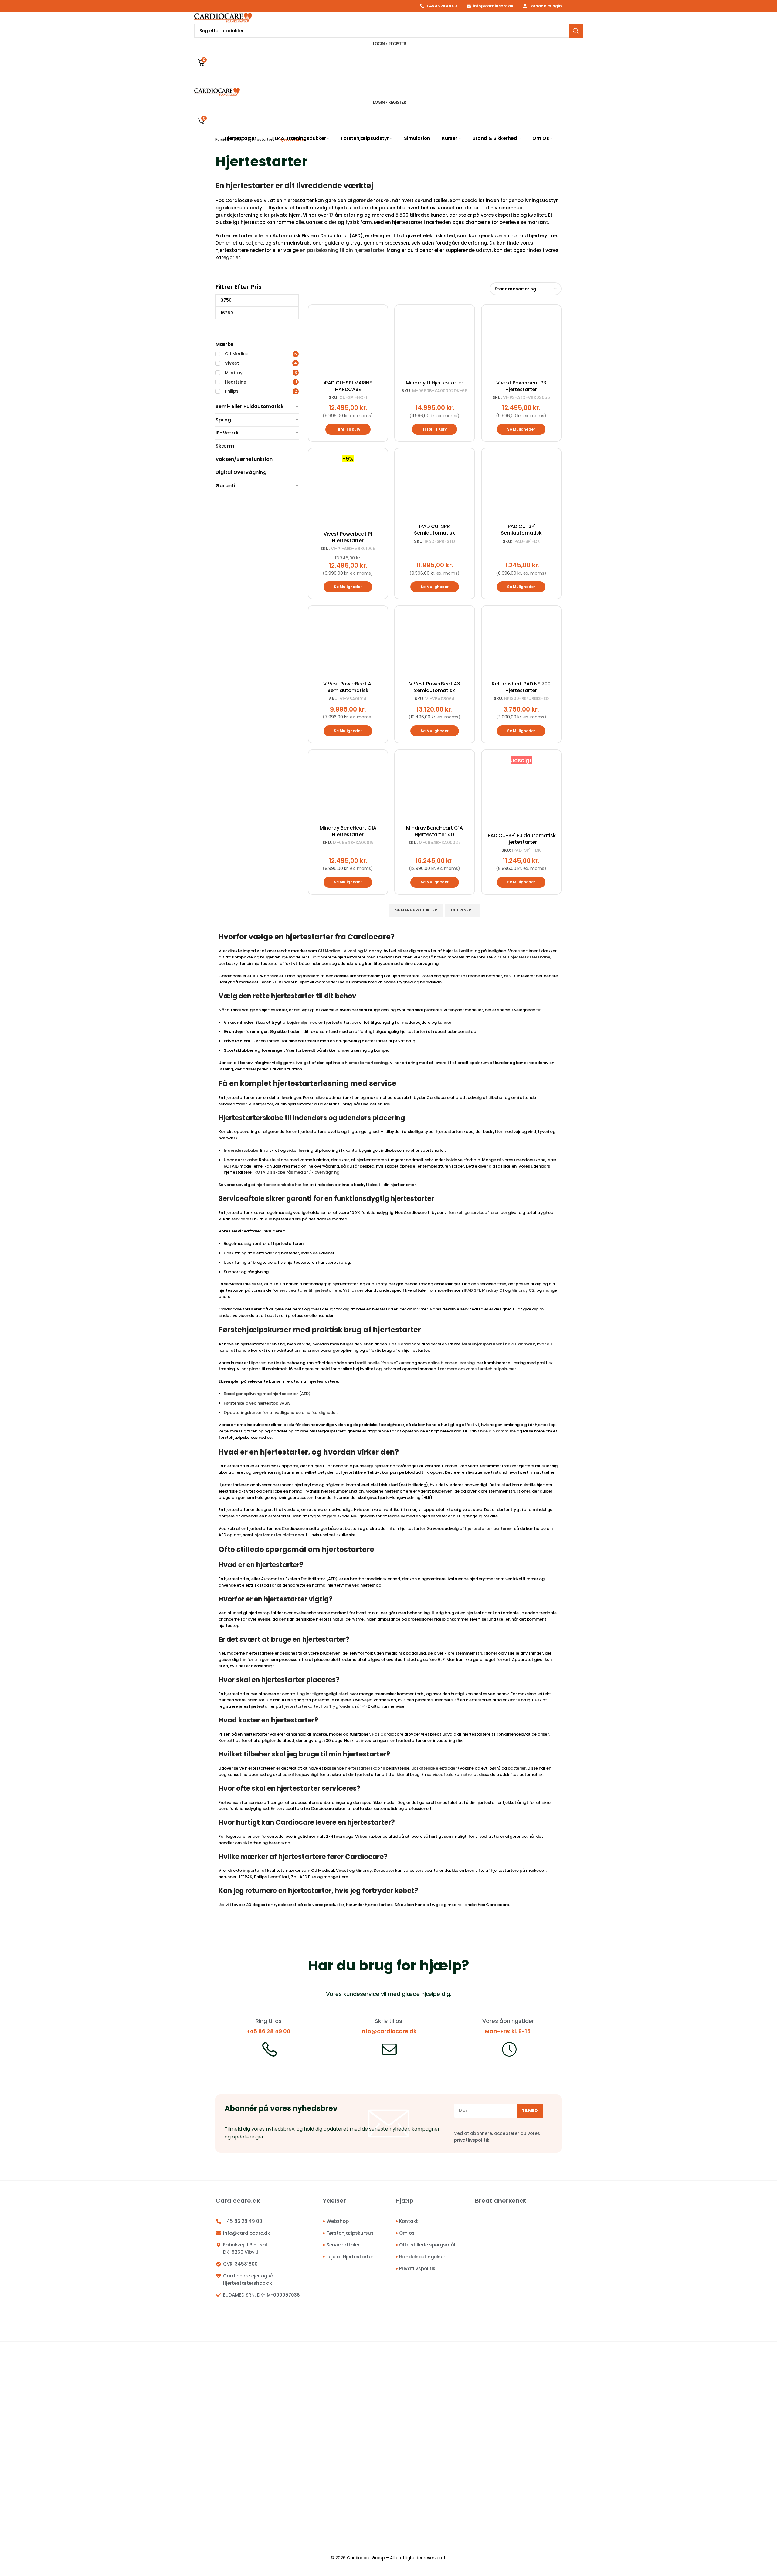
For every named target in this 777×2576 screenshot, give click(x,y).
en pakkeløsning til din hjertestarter (342, 250)
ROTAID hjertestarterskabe (522, 957)
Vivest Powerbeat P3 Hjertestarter (521, 386)
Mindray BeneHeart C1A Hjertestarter (348, 831)
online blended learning (451, 1363)
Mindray (373, 951)
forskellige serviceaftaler (473, 1213)
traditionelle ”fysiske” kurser (383, 1363)
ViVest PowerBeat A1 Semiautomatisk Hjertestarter (348, 690)
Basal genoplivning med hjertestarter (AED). (268, 1394)
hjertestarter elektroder (280, 1535)
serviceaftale (440, 1775)
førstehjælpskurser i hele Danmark (498, 1344)
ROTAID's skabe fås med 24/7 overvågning (297, 1172)
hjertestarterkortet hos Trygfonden (317, 1706)
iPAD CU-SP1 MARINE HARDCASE (348, 386)
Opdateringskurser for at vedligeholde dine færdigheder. (281, 1413)
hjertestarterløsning (366, 1063)
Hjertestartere (261, 139)
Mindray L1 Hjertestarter (434, 383)
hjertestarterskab (362, 1768)
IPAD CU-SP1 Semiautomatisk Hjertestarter (521, 533)
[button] (348, 429)
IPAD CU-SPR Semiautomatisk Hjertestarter (434, 533)
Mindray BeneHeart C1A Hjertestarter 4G (434, 831)
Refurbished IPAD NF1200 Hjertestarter (521, 687)
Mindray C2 (523, 1290)
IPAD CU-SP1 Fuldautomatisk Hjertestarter (521, 839)
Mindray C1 (493, 1290)
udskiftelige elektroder (434, 1768)
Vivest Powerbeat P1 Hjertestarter (348, 537)
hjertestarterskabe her (279, 1185)
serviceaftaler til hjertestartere (310, 1290)
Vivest (350, 951)
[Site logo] (223, 17)
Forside (222, 139)
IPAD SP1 (472, 1290)
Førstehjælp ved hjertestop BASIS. (258, 1403)
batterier (517, 1768)
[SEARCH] (576, 31)
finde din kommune (497, 1431)
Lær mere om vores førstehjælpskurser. (477, 1369)
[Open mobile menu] (388, 81)
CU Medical (330, 951)
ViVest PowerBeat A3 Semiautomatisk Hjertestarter (435, 690)
